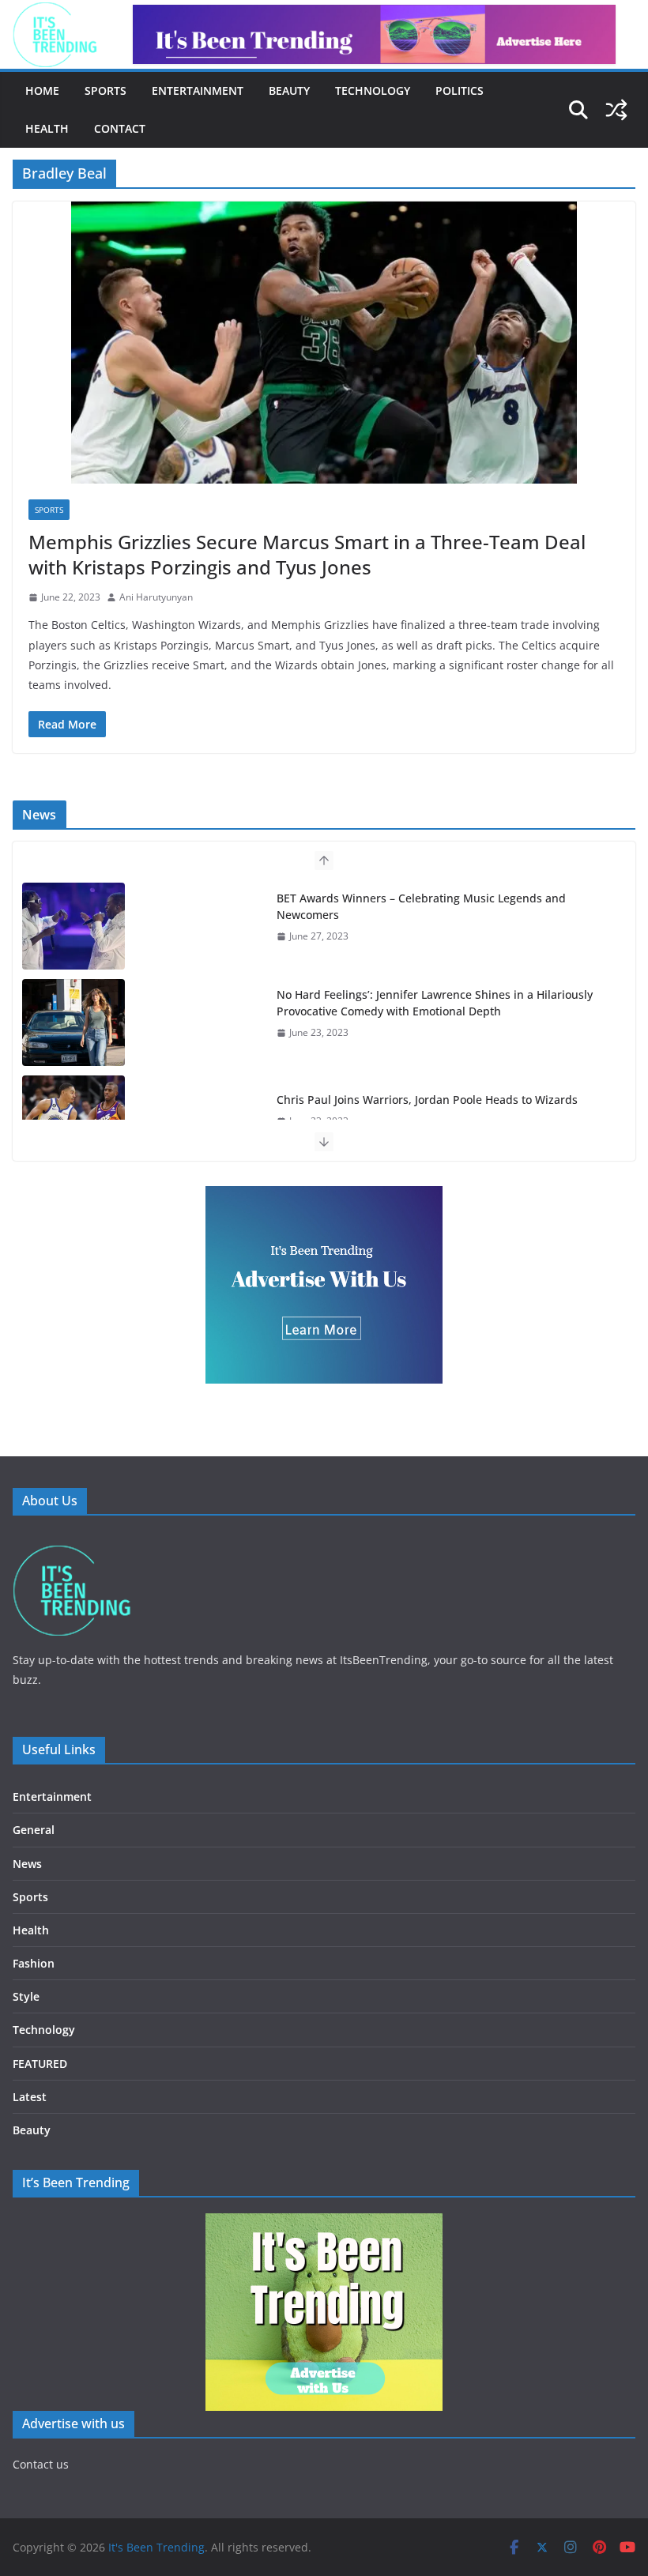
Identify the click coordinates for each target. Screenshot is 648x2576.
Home (42, 90)
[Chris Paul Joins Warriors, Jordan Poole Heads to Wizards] (73, 1119)
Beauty (289, 90)
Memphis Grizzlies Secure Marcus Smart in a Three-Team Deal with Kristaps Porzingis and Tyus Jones (307, 554)
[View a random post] (616, 110)
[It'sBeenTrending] (72, 1541)
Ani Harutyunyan (156, 597)
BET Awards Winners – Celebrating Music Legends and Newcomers (421, 906)
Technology (373, 90)
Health (47, 128)
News (27, 1864)
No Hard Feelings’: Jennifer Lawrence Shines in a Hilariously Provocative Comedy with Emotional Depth (435, 1003)
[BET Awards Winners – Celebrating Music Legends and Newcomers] (73, 926)
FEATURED (40, 2064)
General (34, 1830)
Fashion (34, 1963)
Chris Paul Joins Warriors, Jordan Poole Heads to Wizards (427, 1100)
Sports (105, 90)
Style (26, 1996)
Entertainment (198, 90)
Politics (460, 90)
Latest (30, 2097)
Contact (120, 128)
